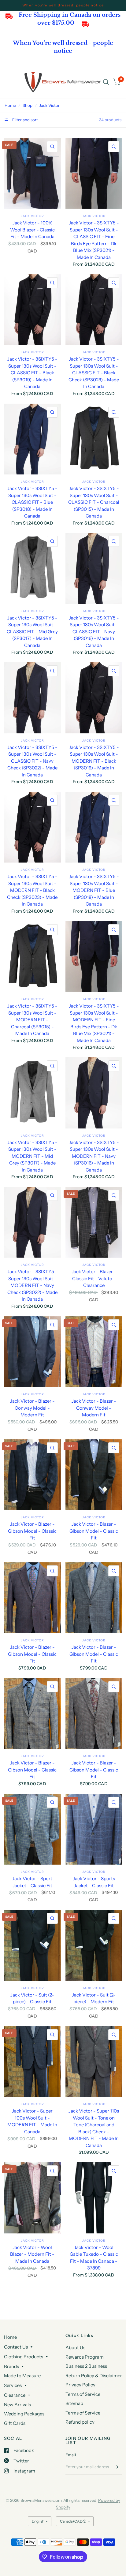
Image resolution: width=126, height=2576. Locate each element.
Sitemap (74, 2403)
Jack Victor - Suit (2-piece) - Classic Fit (32, 1998)
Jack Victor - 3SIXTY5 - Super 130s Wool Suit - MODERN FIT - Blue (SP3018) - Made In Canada (94, 890)
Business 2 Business (86, 2366)
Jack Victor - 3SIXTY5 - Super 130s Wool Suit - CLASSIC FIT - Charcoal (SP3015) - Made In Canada (94, 502)
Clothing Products (24, 2357)
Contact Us (16, 2347)
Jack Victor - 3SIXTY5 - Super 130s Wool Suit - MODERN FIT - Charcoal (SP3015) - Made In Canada (32, 1020)
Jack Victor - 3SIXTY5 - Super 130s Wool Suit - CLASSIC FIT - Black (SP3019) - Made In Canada (32, 373)
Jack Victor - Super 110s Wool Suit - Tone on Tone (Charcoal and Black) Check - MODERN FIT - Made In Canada (94, 2128)
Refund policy (80, 2422)
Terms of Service (83, 2394)
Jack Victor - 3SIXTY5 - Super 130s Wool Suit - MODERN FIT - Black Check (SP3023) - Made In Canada (32, 890)
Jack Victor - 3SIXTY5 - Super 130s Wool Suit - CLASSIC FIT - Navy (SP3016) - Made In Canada (94, 632)
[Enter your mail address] (116, 2467)
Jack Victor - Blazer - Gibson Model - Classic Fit (32, 1531)
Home (10, 105)
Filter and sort (25, 120)
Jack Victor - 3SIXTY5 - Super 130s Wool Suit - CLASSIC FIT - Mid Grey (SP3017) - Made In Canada (32, 632)
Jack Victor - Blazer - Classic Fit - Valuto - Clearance (94, 1278)
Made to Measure (22, 2376)
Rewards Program (85, 2357)
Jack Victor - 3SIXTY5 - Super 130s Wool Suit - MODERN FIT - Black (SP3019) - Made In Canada (94, 761)
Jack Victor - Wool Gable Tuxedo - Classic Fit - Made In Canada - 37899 (94, 2258)
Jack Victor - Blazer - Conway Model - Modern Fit (32, 1408)
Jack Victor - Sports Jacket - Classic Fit (94, 1882)
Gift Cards (15, 2423)
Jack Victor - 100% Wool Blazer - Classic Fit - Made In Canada (32, 230)
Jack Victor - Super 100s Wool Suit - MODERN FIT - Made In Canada (32, 2121)
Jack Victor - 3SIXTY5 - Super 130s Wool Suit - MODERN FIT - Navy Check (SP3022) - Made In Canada (32, 1285)
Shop (28, 105)
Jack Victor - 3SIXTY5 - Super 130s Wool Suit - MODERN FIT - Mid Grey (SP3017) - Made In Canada (32, 1156)
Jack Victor (49, 105)
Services (13, 2385)
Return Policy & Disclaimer (94, 2376)
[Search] (106, 82)
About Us (75, 2347)
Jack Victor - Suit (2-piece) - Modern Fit (94, 1998)
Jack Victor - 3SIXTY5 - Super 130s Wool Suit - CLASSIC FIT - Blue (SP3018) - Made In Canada (32, 502)
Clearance (15, 2395)
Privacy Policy (80, 2385)
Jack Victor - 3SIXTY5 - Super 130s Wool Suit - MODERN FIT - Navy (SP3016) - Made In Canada (94, 1156)
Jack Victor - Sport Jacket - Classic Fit (32, 1882)
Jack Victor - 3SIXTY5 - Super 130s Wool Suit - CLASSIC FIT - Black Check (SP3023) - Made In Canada (94, 373)
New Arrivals (17, 2405)
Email (71, 2455)
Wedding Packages (24, 2414)
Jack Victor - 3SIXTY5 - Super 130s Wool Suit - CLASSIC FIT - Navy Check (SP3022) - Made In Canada (32, 761)
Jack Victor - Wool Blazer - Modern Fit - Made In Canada (32, 2254)
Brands (11, 2366)
